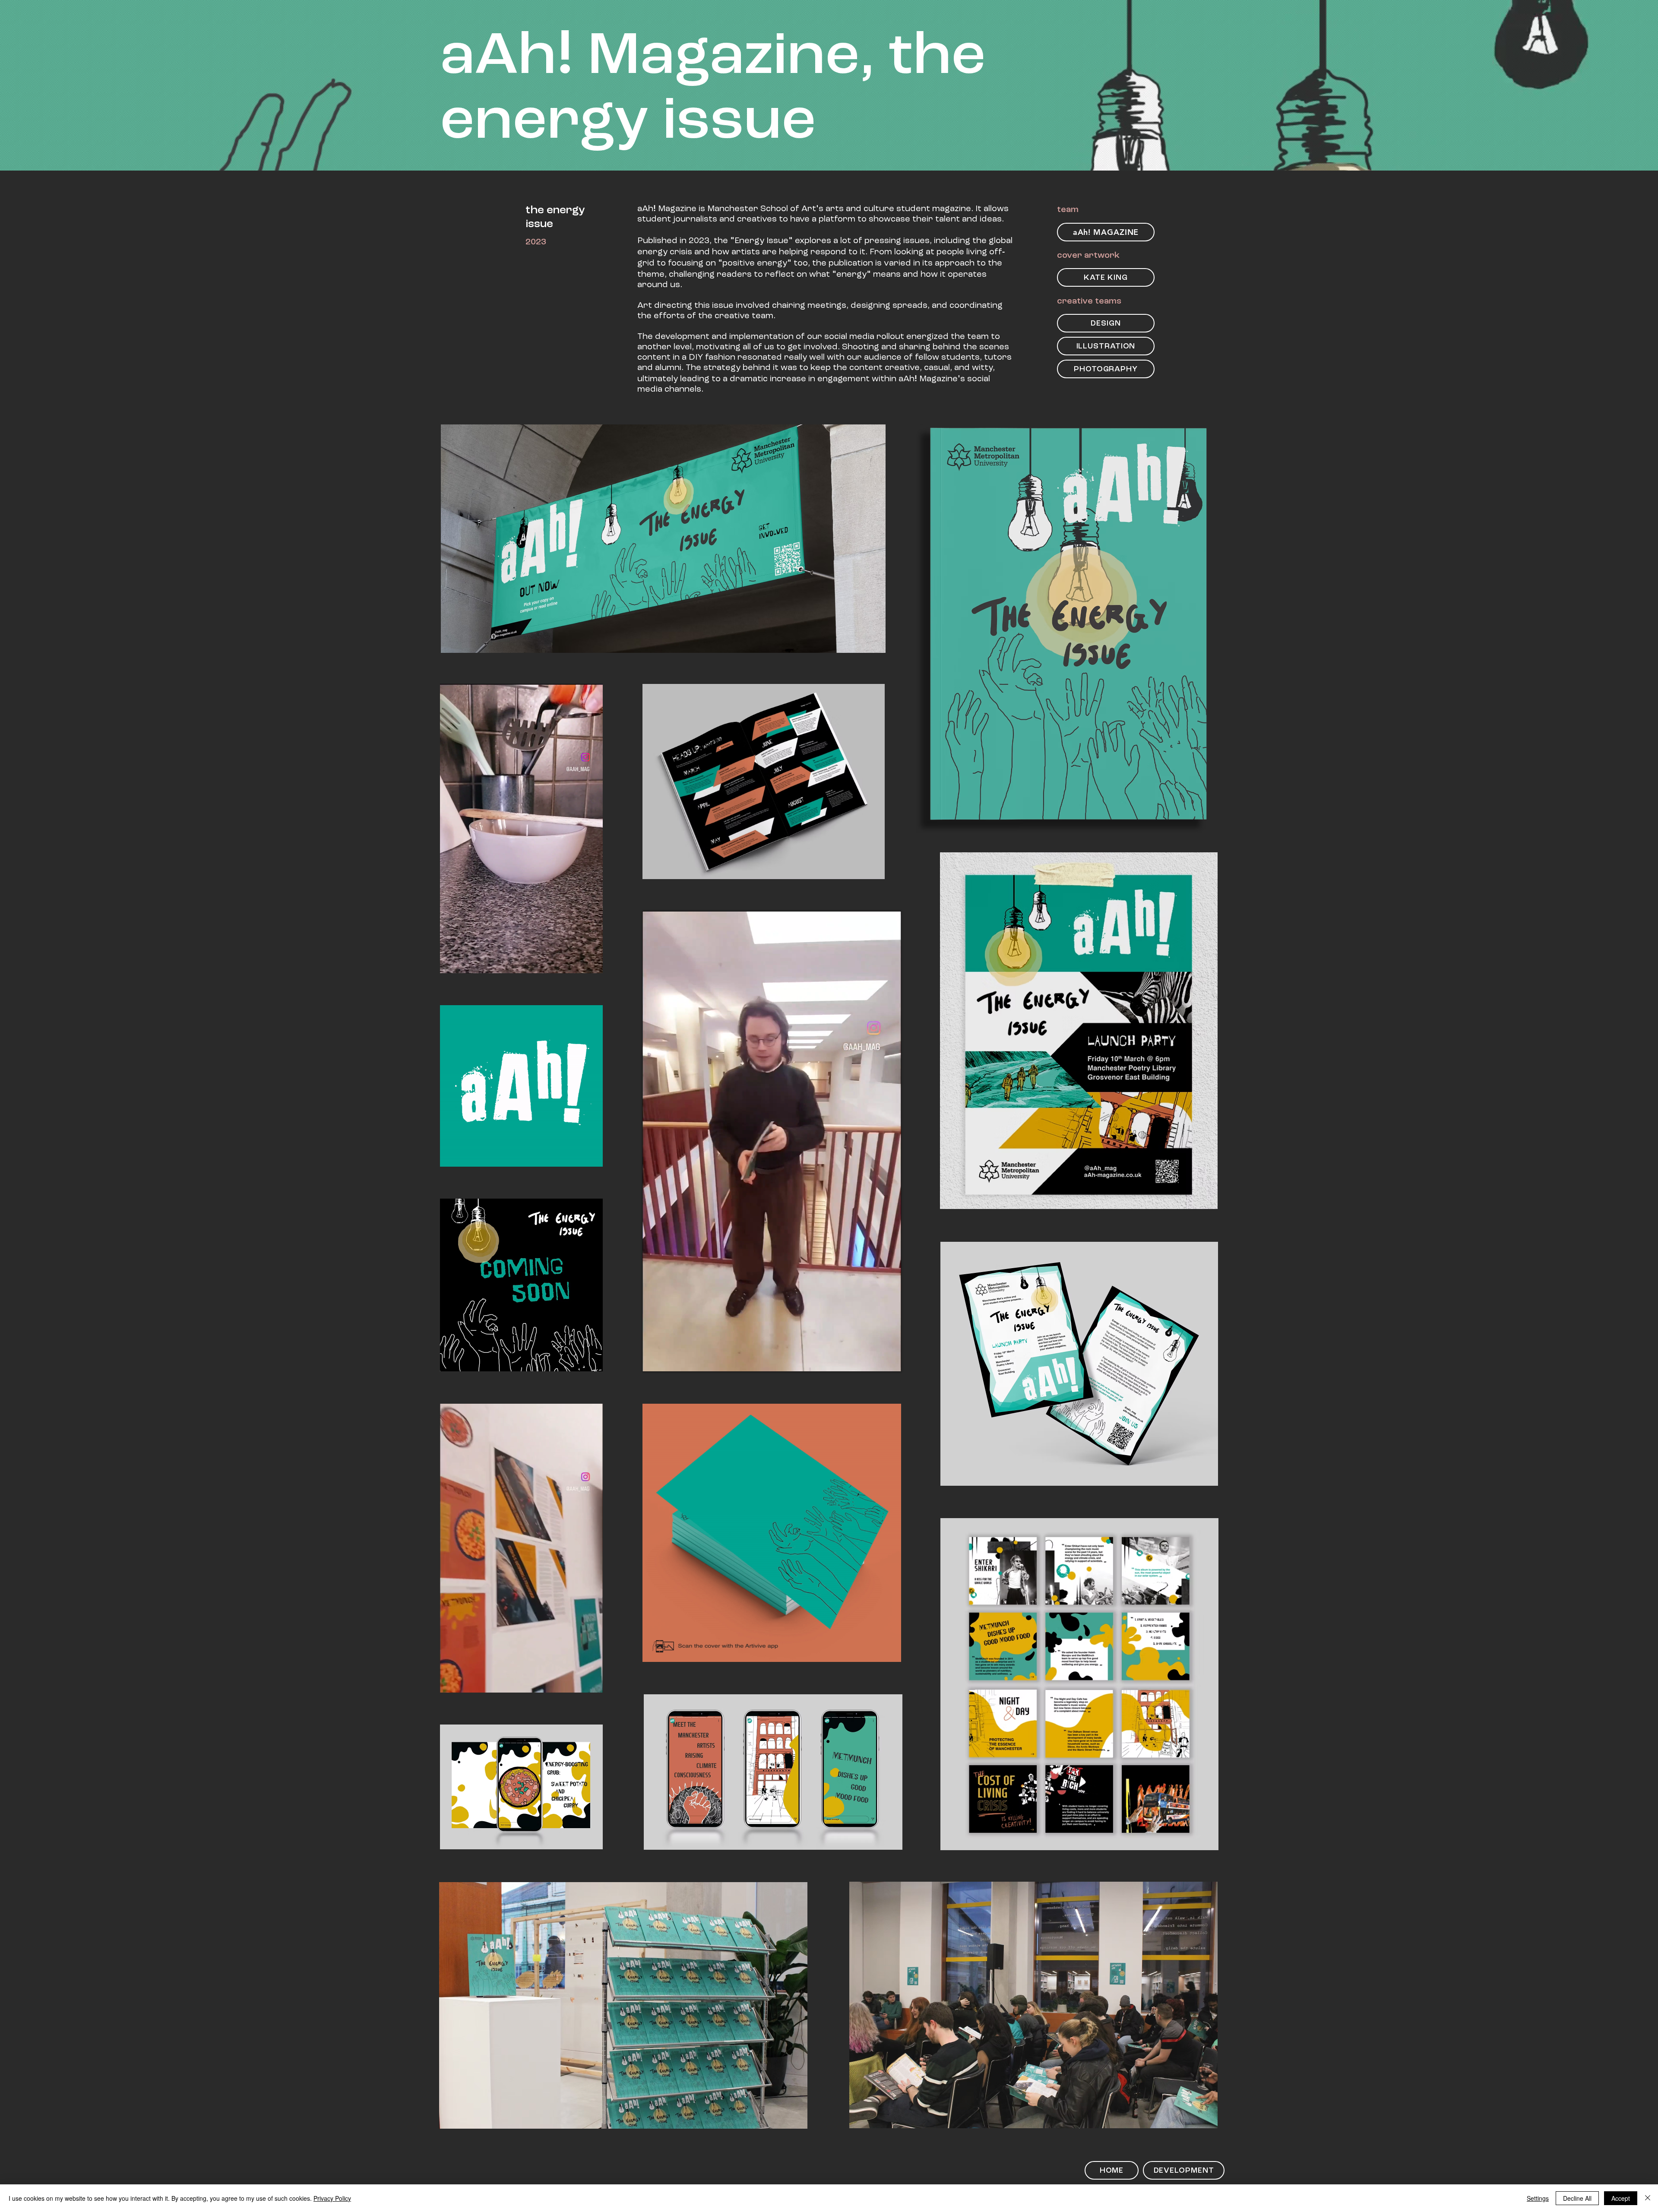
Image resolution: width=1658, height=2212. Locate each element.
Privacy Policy (332, 2198)
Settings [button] (1538, 2198)
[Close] (1648, 2198)
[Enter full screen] (591, 962)
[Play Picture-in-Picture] (576, 962)
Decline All (1577, 2198)
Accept (1621, 2198)
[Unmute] (466, 962)
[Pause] (451, 962)
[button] (592, 1683)
